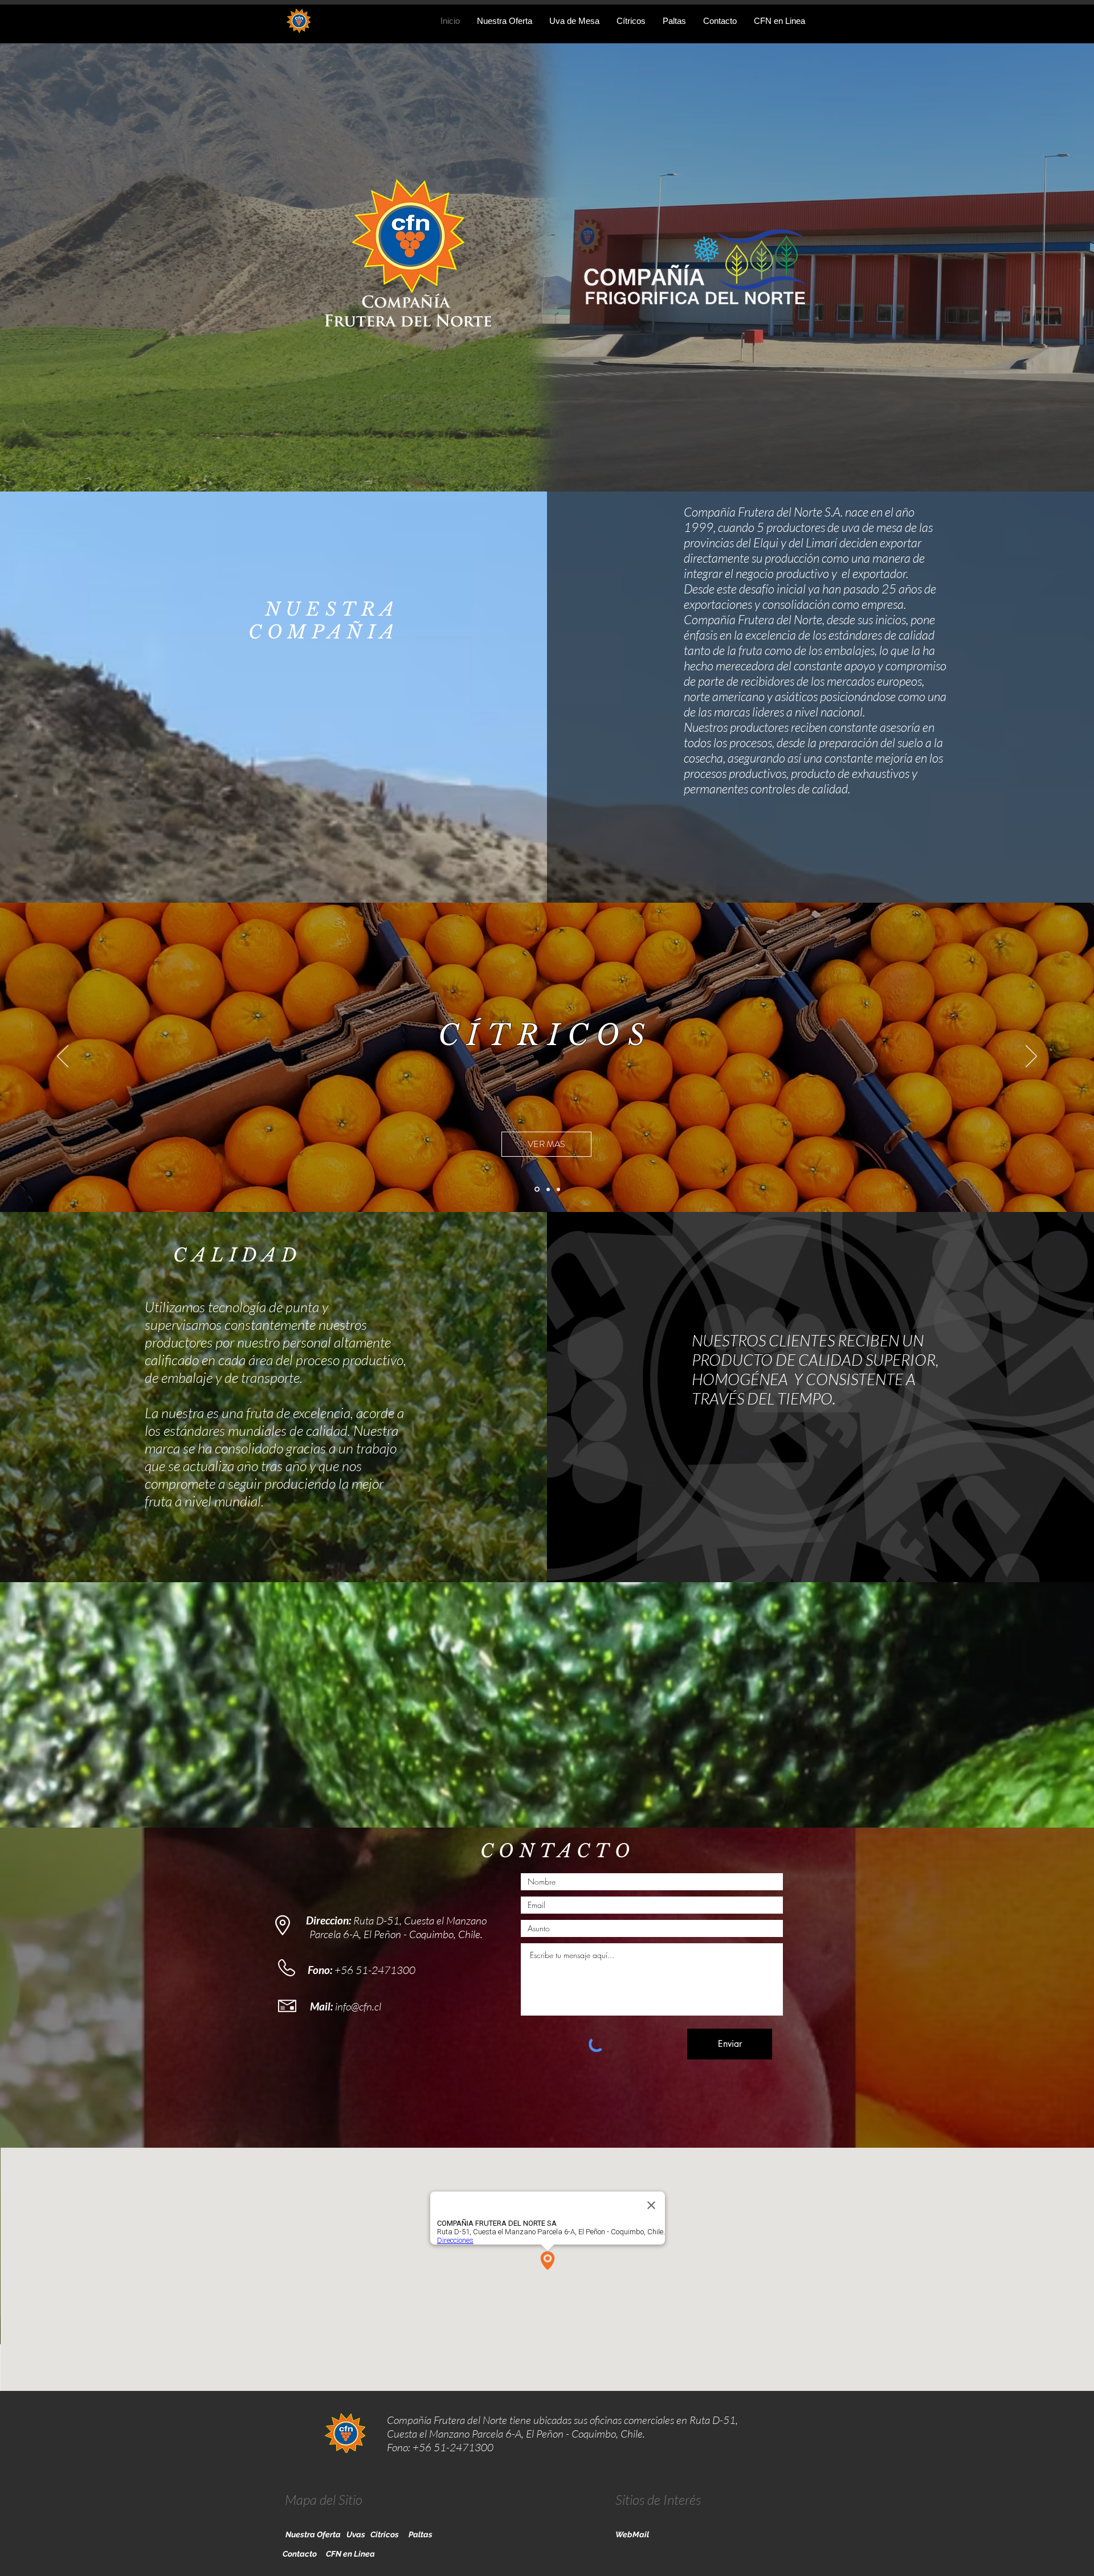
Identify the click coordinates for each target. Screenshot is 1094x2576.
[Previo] (63, 1057)
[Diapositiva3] (537, 1189)
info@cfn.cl (358, 2006)
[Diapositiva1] (548, 1189)
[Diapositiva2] (558, 1189)
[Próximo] (1031, 1057)
